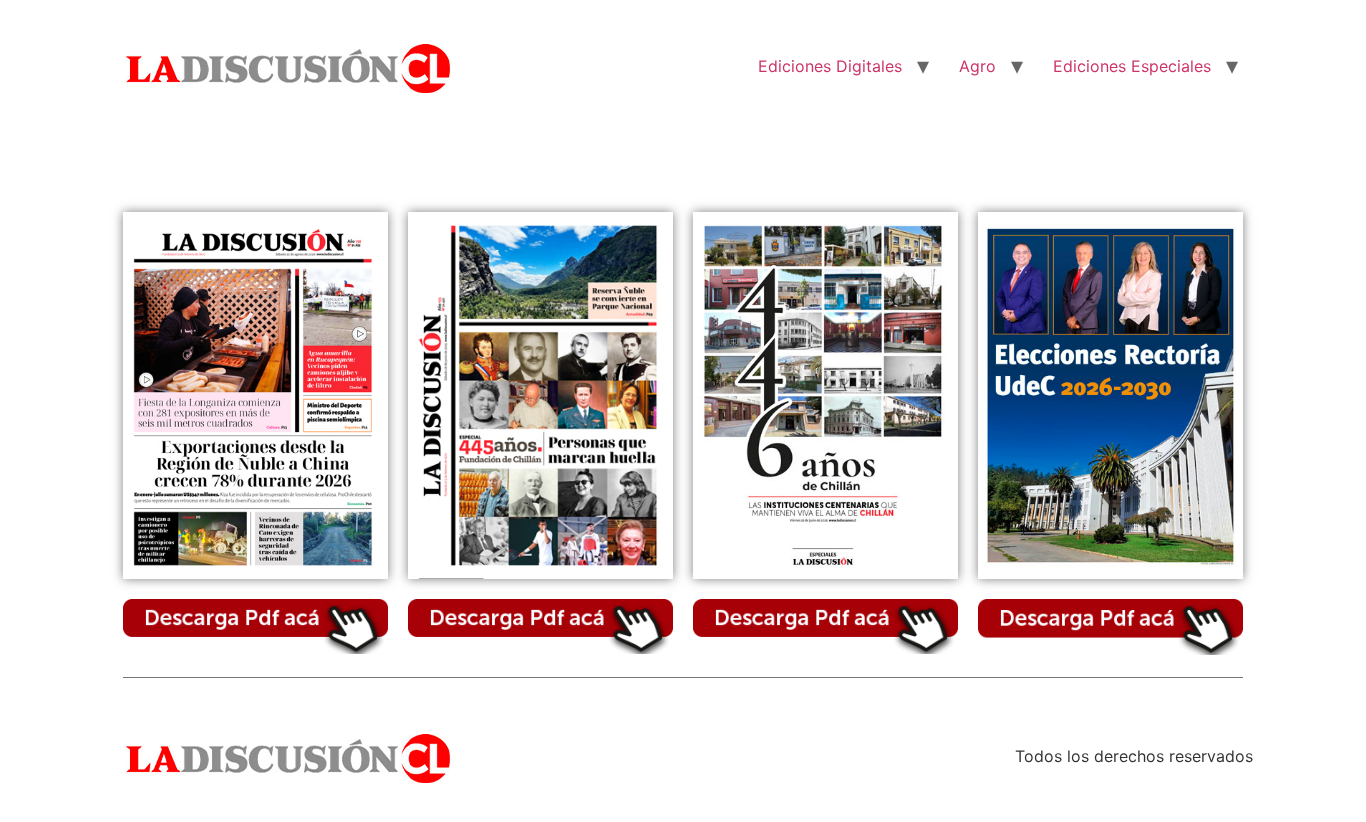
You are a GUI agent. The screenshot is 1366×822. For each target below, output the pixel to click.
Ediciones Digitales (830, 66)
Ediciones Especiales (1132, 66)
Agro (977, 66)
